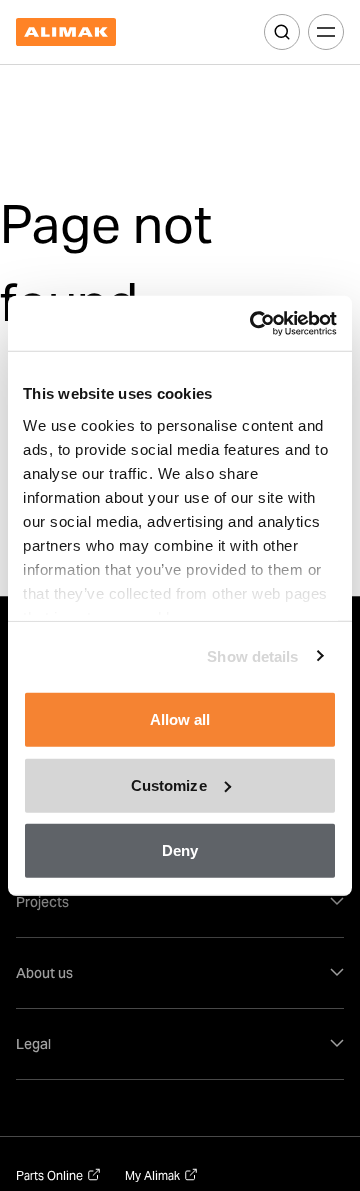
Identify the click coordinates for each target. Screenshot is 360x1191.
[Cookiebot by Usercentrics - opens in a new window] (254, 323)
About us (44, 973)
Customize (169, 784)
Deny (180, 850)
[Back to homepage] (66, 32)
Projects (42, 902)
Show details (252, 655)
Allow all (180, 719)
